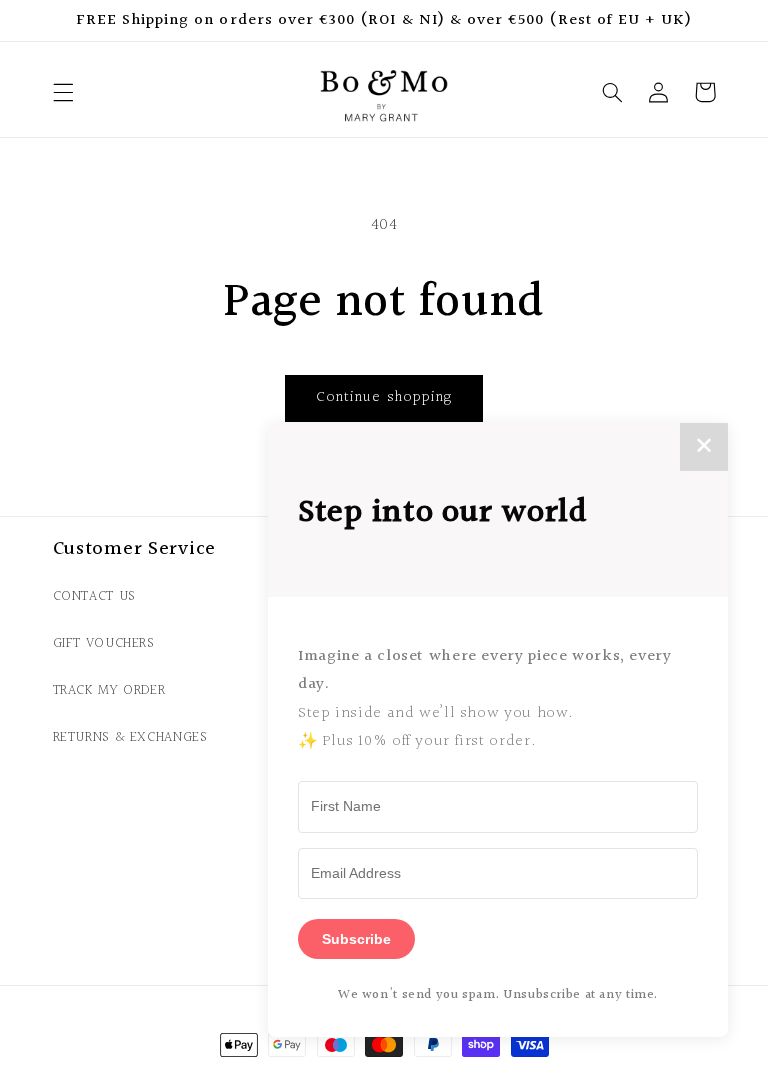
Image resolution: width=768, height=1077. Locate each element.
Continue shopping (384, 397)
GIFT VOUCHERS (104, 643)
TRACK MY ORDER (109, 690)
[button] (63, 92)
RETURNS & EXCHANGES (130, 737)
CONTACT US (94, 596)
